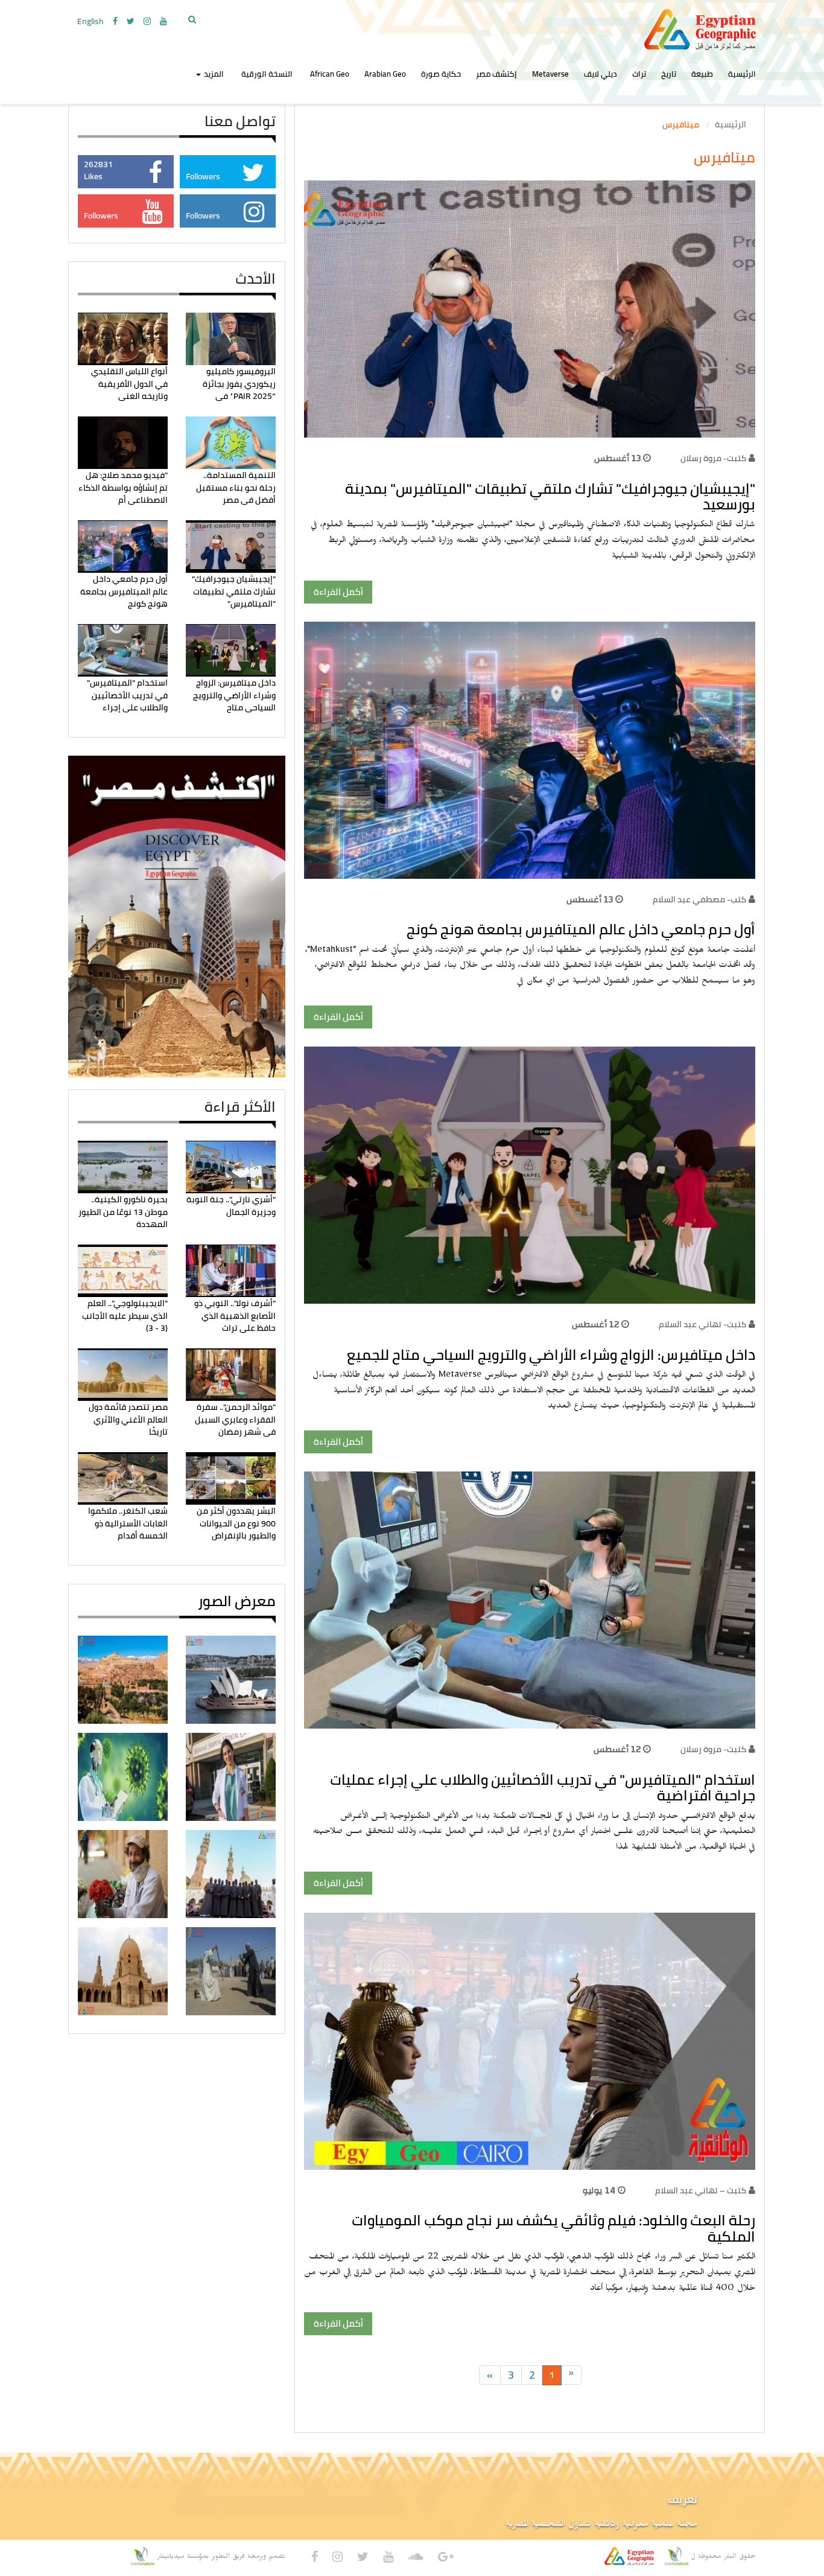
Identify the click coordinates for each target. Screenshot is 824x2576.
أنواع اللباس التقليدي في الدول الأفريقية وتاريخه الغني (129, 384)
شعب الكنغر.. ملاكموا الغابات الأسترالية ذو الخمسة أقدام (128, 1523)
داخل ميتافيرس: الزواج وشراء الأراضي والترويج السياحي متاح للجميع (551, 1355)
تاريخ (669, 74)
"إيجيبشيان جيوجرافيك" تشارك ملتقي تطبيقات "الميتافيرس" (234, 591)
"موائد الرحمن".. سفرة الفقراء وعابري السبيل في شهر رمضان (235, 1419)
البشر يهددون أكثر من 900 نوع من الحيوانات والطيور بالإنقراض (236, 1523)
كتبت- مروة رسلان (713, 458)
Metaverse (550, 74)
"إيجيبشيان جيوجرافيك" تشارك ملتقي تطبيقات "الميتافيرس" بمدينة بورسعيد (550, 496)
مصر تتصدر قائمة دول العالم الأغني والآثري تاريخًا (128, 1419)
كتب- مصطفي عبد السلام (699, 899)
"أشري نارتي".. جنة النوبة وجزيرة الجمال (231, 1205)
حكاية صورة (441, 74)
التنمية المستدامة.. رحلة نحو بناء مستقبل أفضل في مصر (236, 487)
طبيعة (702, 74)
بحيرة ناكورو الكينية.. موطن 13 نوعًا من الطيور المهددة (123, 1212)
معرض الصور (237, 1601)
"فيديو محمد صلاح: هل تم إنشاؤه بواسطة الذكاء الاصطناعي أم (123, 487)
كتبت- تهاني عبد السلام (702, 1324)
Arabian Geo (385, 74)
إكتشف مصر (496, 74)
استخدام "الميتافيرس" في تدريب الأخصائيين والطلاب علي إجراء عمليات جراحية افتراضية (543, 1787)
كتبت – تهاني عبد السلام (701, 2190)
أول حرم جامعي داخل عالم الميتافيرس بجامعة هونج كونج (581, 929)
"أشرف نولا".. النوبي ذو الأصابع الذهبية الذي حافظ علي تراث (235, 1315)
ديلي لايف (601, 74)
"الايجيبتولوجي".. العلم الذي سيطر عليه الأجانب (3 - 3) (125, 1315)
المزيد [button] (213, 74)
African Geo (330, 74)
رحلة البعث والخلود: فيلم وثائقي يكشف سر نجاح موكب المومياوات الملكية (553, 2228)
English (90, 21)
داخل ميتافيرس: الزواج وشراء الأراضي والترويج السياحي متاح (234, 695)
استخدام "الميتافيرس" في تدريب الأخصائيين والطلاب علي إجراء (127, 695)
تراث (639, 74)
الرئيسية (742, 74)
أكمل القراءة (338, 592)
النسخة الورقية (267, 74)
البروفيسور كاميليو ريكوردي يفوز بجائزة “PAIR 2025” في (239, 384)
